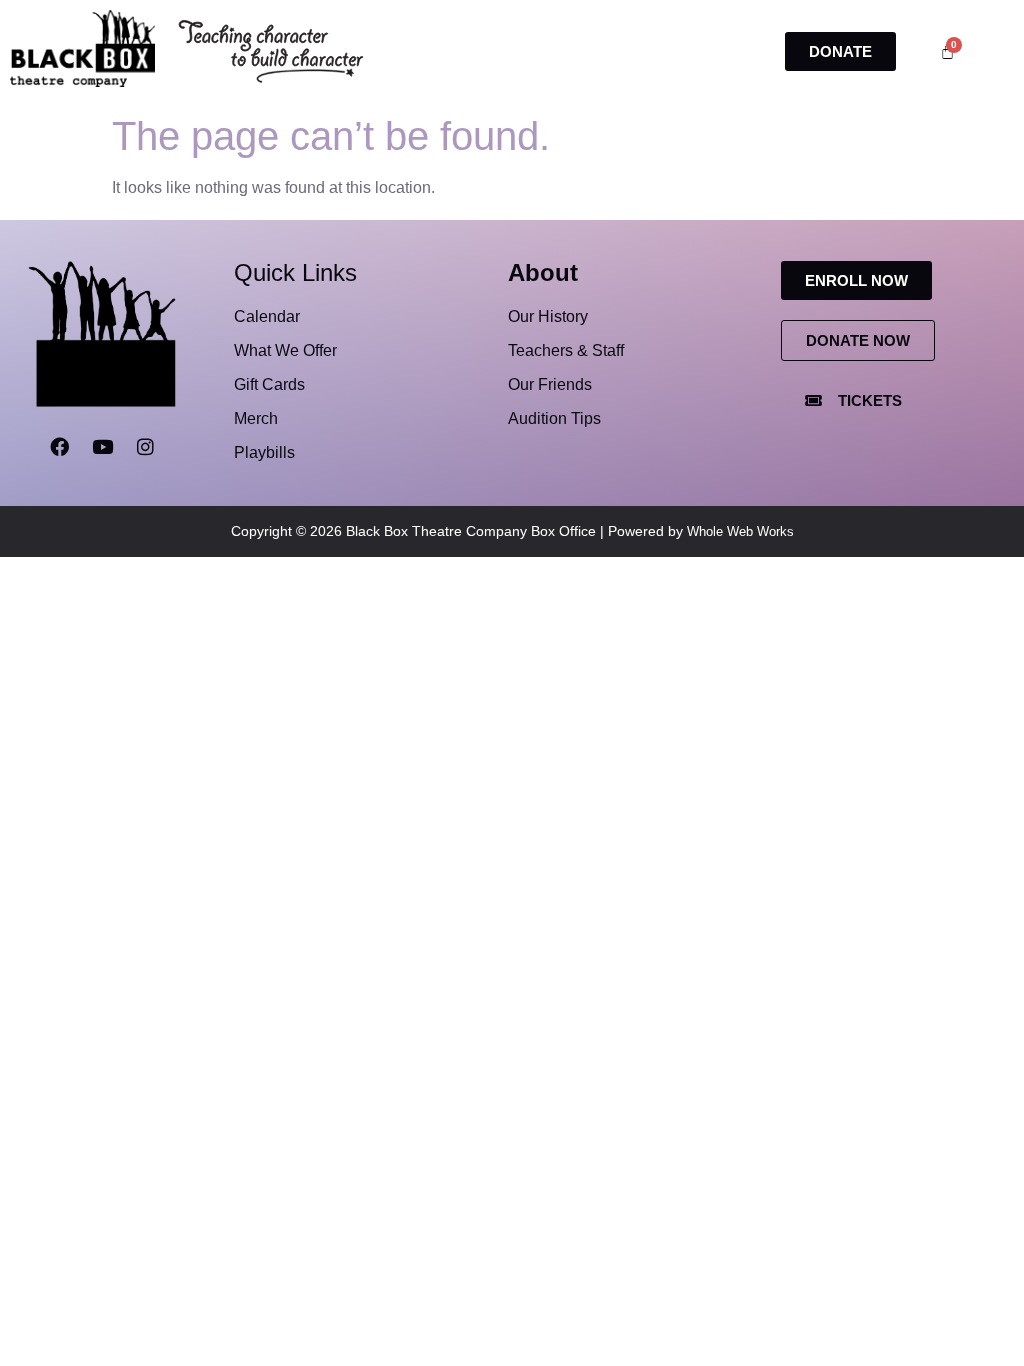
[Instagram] (145, 447)
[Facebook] (59, 447)
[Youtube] (102, 447)
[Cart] (947, 51)
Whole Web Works (740, 531)
